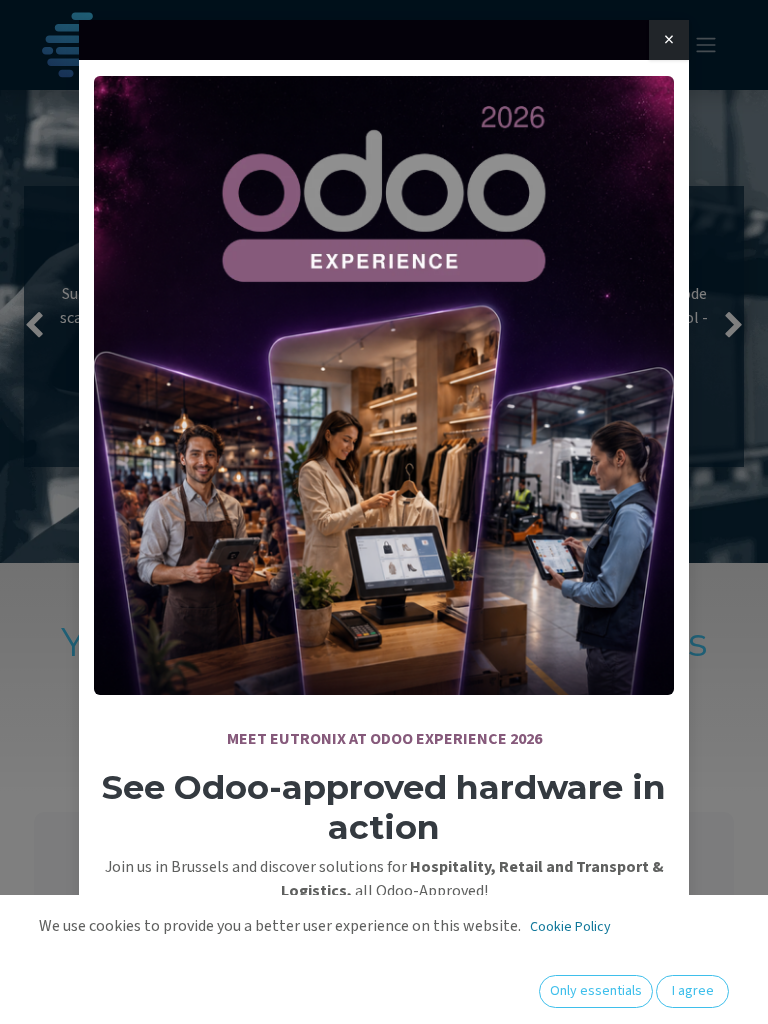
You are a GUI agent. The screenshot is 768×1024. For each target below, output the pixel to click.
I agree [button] (693, 991)
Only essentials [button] (596, 991)
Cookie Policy (570, 927)
